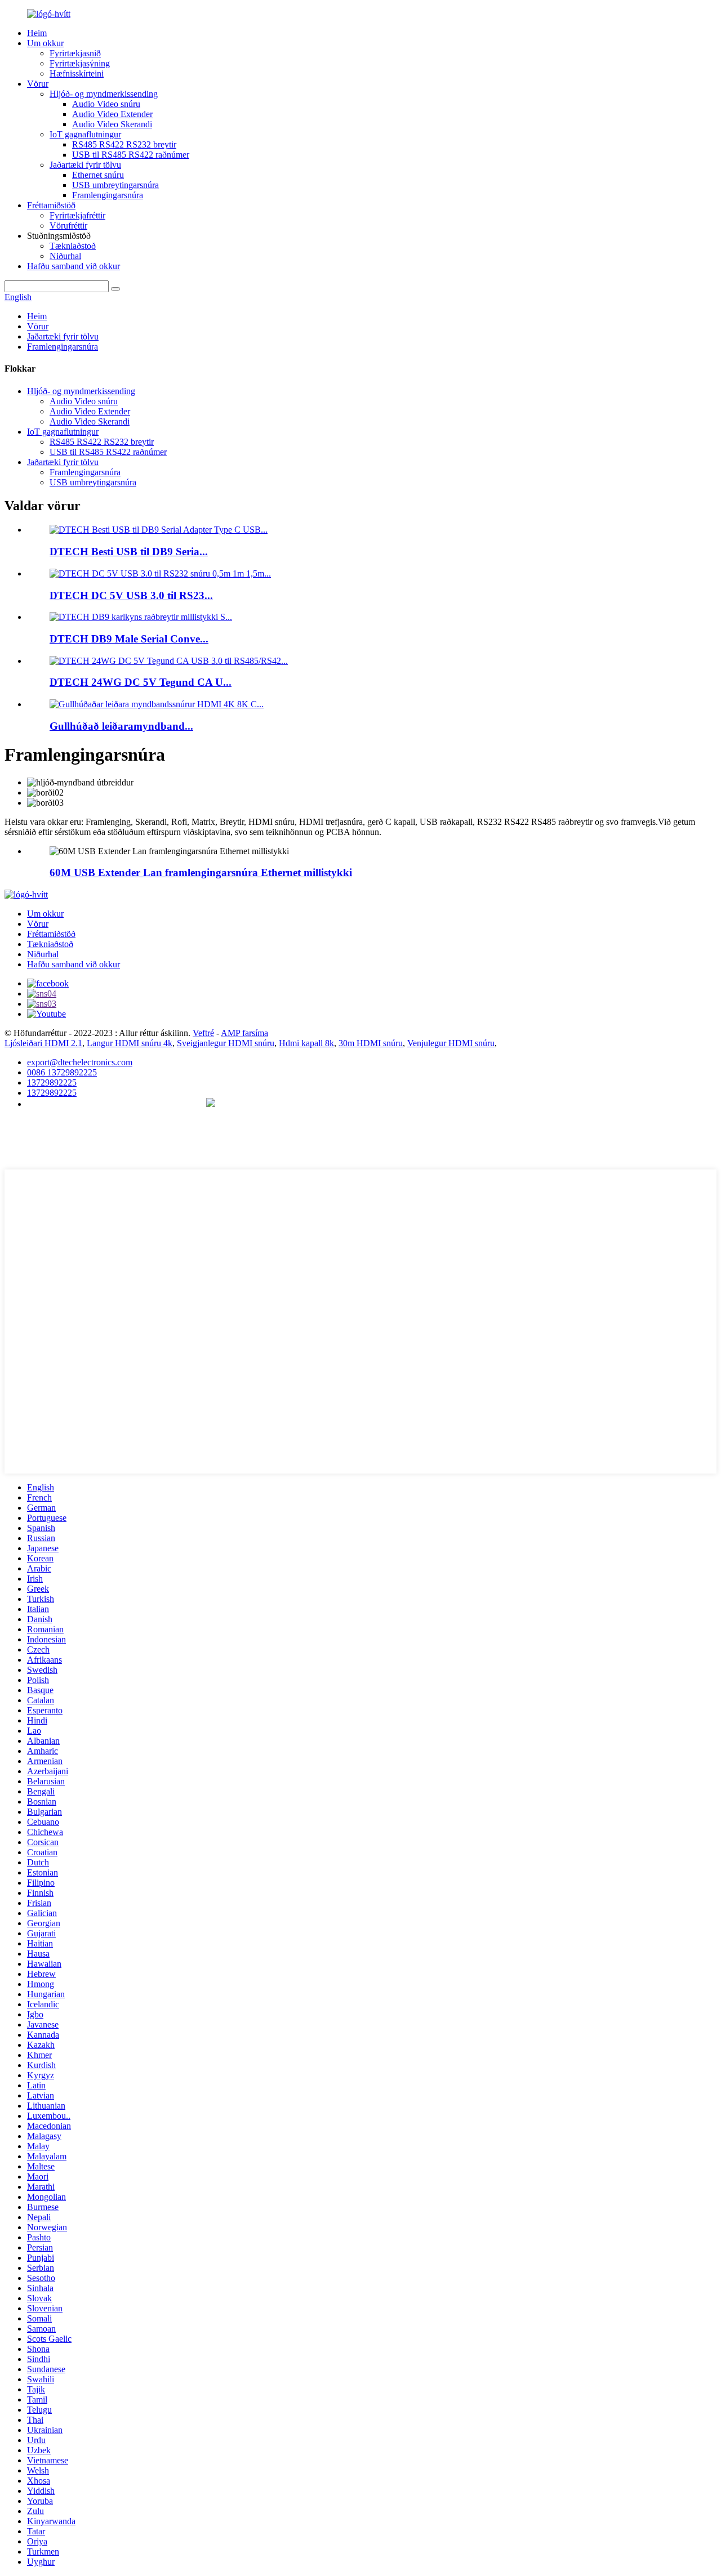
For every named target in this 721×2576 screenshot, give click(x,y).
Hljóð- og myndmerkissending (104, 94)
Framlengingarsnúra (108, 195)
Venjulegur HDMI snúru (451, 1043)
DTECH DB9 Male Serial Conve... (129, 639)
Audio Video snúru (106, 104)
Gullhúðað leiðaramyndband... (121, 726)
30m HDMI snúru (371, 1043)
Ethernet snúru (98, 175)
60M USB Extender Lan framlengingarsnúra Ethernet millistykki (201, 872)
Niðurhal (65, 256)
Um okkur (45, 43)
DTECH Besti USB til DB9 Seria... (129, 552)
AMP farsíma (244, 1033)
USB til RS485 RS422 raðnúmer (131, 155)
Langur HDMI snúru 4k (130, 1043)
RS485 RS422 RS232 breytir (124, 144)
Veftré (203, 1033)
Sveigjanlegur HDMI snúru (226, 1043)
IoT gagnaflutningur (85, 134)
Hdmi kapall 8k (306, 1043)
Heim (37, 33)
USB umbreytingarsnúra (115, 185)
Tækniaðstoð (73, 246)
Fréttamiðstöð (51, 205)
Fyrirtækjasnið (75, 53)
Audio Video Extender (112, 114)
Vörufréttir (68, 226)
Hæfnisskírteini (77, 73)
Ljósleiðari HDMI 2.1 (43, 1043)
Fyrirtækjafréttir (77, 215)
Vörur (38, 84)
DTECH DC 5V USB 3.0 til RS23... (131, 595)
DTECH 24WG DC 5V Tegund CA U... (141, 682)
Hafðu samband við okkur (74, 266)
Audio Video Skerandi (112, 124)
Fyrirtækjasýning (80, 63)
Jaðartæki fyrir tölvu (85, 165)
